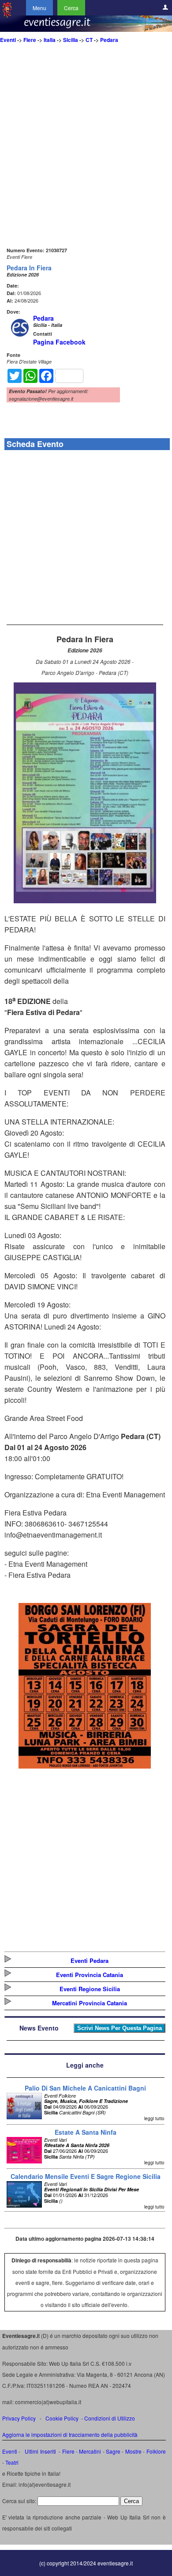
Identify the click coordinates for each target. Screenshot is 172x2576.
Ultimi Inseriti (40, 2451)
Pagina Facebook (59, 342)
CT (89, 40)
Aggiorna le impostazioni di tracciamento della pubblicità (70, 2434)
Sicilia (71, 40)
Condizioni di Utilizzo (110, 2418)
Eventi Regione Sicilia (90, 1989)
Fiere (30, 40)
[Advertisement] (86, 159)
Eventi (8, 40)
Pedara (109, 40)
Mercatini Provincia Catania (90, 2003)
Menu (39, 8)
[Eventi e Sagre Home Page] (7, 15)
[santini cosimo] (85, 1766)
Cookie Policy (62, 2418)
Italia (50, 40)
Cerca (71, 8)
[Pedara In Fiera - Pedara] (85, 900)
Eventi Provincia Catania (90, 1975)
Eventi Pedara (90, 1960)
